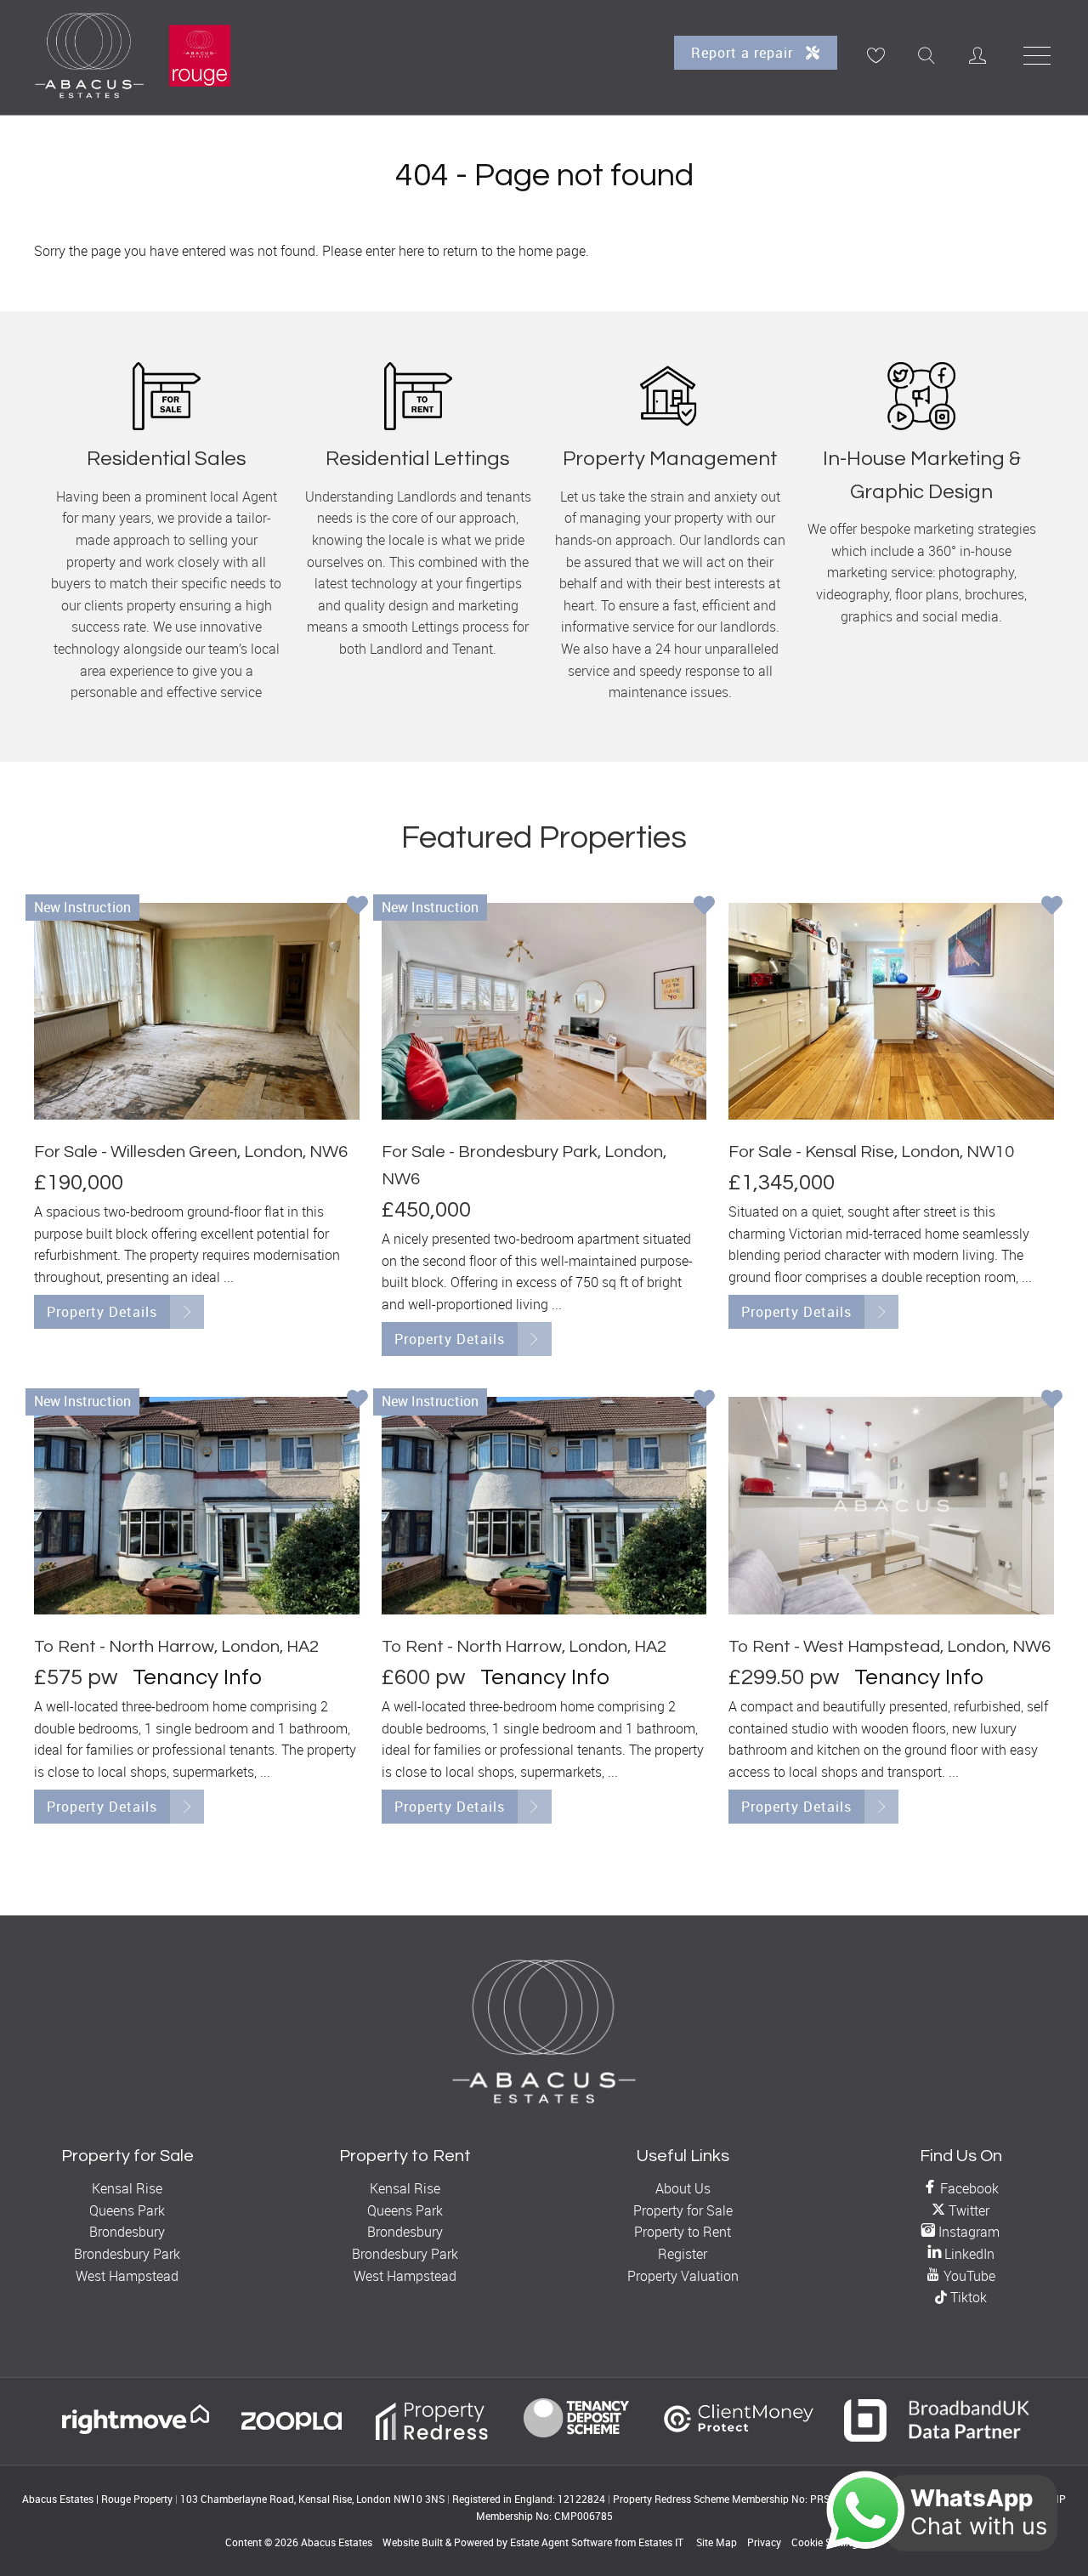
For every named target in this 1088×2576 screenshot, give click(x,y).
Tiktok (967, 2297)
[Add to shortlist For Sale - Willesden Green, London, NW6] (357, 907)
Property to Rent (683, 2232)
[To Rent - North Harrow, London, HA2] (197, 1505)
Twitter (967, 2210)
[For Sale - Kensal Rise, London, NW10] (891, 1011)
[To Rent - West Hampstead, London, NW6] (891, 1505)
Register (683, 2254)
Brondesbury (127, 2232)
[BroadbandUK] (937, 2437)
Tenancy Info (197, 1677)
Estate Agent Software (561, 2542)
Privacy (764, 2542)
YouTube (968, 2276)
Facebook (968, 2188)
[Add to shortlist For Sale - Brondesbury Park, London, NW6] (704, 907)
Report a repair (744, 53)
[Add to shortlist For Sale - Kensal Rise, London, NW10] (1052, 907)
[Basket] (875, 55)
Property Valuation (683, 2276)
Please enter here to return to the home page (454, 251)
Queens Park (127, 2210)
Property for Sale (683, 2210)
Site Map (717, 2542)
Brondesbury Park (127, 2254)
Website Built (413, 2542)
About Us (683, 2188)
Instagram (967, 2232)
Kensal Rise (127, 2188)
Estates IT (661, 2542)
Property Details (102, 1312)
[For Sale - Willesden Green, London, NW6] (197, 1011)
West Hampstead (127, 2276)
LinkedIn (968, 2254)
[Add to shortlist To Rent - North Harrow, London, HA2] (357, 1401)
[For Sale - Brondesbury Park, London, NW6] (544, 1011)
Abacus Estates (337, 2542)
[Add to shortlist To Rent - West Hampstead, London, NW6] (1052, 1401)
